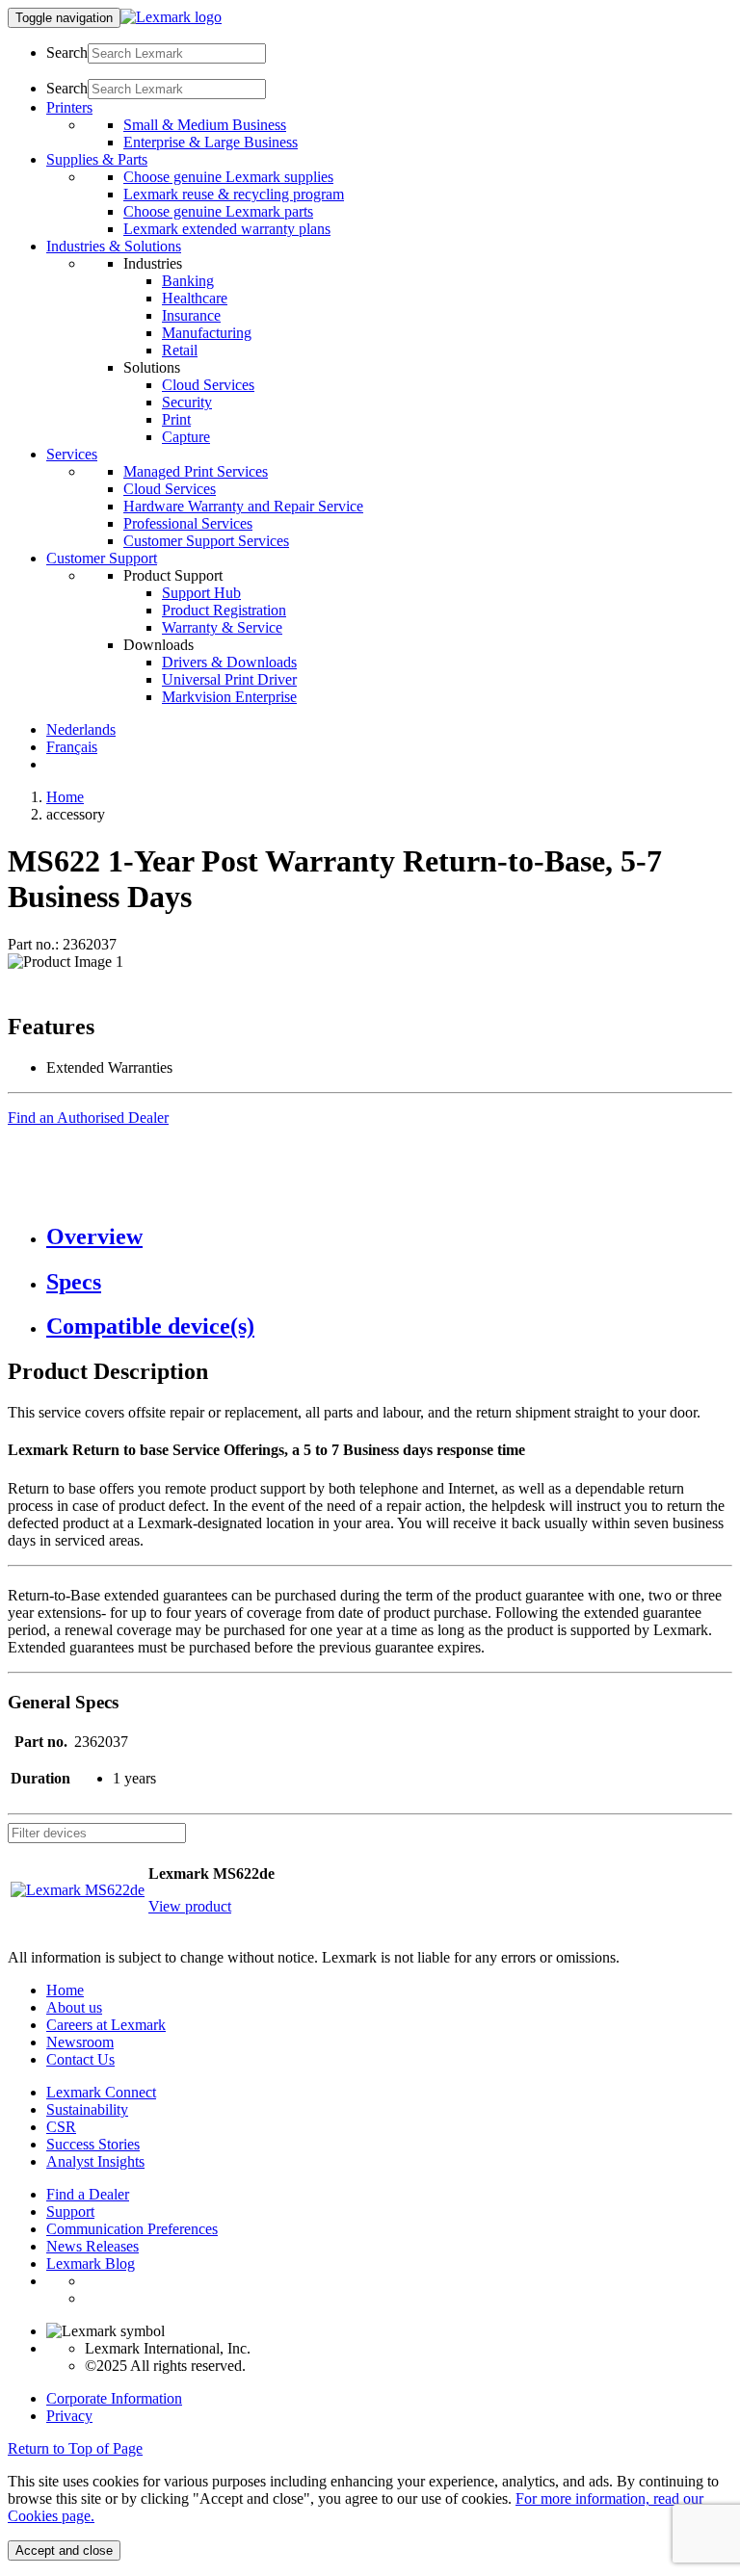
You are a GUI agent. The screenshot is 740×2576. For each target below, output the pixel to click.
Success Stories (93, 2144)
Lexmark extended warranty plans (227, 229)
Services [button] (72, 454)
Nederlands (81, 729)
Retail (180, 350)
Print (176, 419)
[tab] (389, 1237)
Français (72, 747)
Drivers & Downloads (229, 662)
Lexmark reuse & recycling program (234, 194)
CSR (61, 2127)
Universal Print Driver (229, 679)
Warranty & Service (222, 627)
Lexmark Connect (101, 2092)
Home (65, 797)
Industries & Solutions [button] (114, 246)
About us (74, 2007)
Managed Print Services (196, 471)
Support (70, 2212)
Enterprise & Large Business (211, 142)
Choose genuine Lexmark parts (218, 211)
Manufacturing (207, 333)
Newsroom (80, 2042)
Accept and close (64, 2550)
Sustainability (87, 2109)
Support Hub (201, 593)
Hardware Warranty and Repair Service (243, 506)
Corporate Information (114, 2398)
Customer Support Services (206, 541)
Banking (188, 281)
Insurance (191, 315)
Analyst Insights (95, 2161)
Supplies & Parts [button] (97, 159)
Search (67, 52)
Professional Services (188, 523)
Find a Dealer (88, 2194)
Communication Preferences (132, 2229)
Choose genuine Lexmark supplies (228, 177)
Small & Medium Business (205, 125)
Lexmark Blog (91, 2264)
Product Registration (224, 610)
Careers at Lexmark (106, 2025)
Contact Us (80, 2059)
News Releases (92, 2246)
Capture (186, 437)
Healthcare (195, 298)
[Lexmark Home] (171, 17)
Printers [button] (69, 107)
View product (190, 1906)
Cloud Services (208, 385)
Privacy (69, 2416)
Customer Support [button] (102, 558)
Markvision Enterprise (229, 697)
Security (187, 402)
